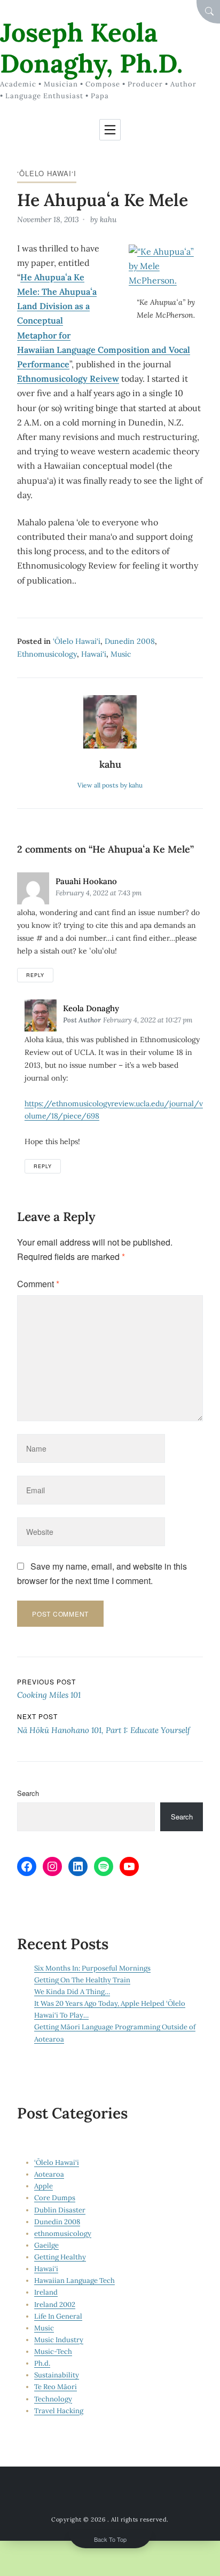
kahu (108, 219)
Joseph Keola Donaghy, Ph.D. (91, 48)
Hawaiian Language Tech (74, 2280)
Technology (53, 2399)
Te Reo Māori (56, 2387)
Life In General (58, 2316)
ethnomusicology (47, 654)
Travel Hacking (59, 2411)
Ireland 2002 (55, 2305)
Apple (44, 2186)
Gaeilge (46, 2245)
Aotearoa (49, 2174)
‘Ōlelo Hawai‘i (47, 173)
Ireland (46, 2292)
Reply (35, 975)
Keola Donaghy (91, 1008)
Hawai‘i (94, 654)
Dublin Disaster (60, 2210)
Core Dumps (55, 2198)
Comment (38, 1284)
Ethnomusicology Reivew (68, 379)
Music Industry (59, 2340)
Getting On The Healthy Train (82, 1980)
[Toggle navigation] (110, 130)
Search (28, 1793)
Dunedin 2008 (130, 641)
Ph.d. (42, 2363)
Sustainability (57, 2375)
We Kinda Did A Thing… (72, 1992)
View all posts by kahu (110, 785)
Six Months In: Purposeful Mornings (92, 1968)
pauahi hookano (86, 881)
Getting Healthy (60, 2257)
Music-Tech (53, 2352)
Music (121, 654)
